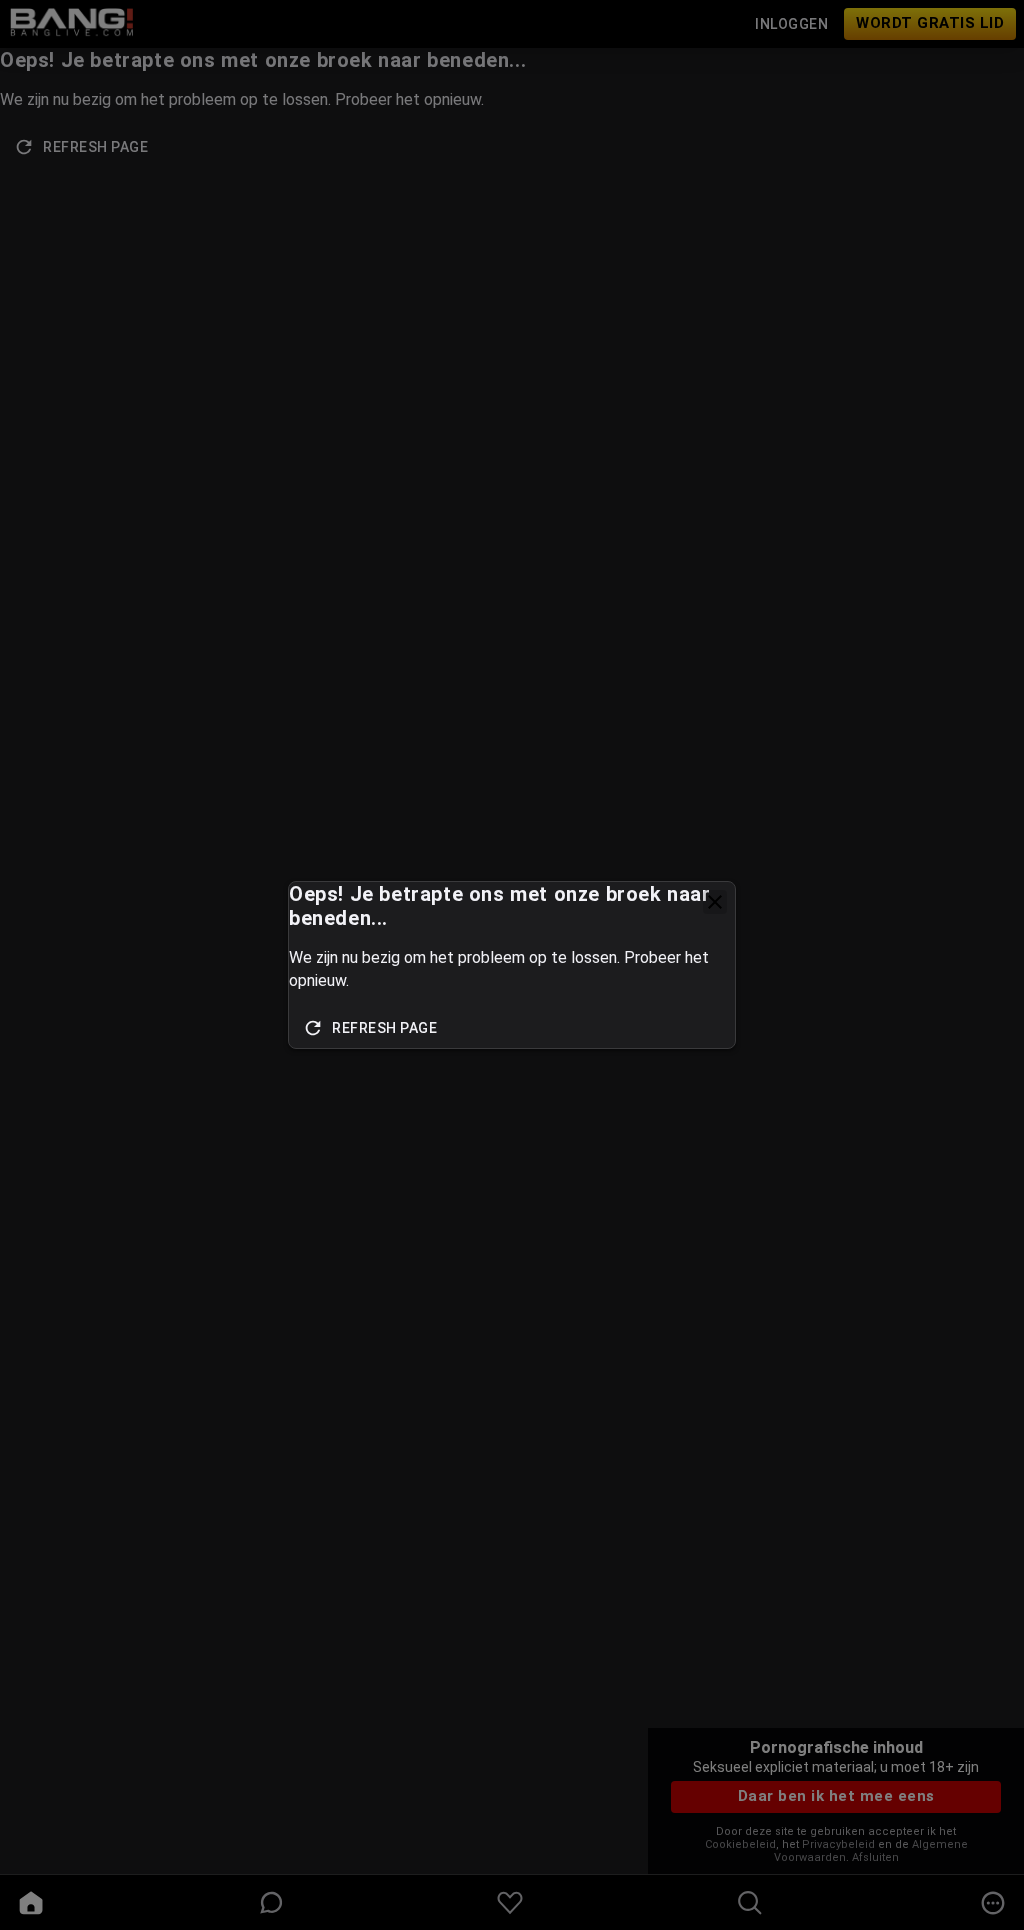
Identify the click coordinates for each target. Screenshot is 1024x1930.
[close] (715, 902)
